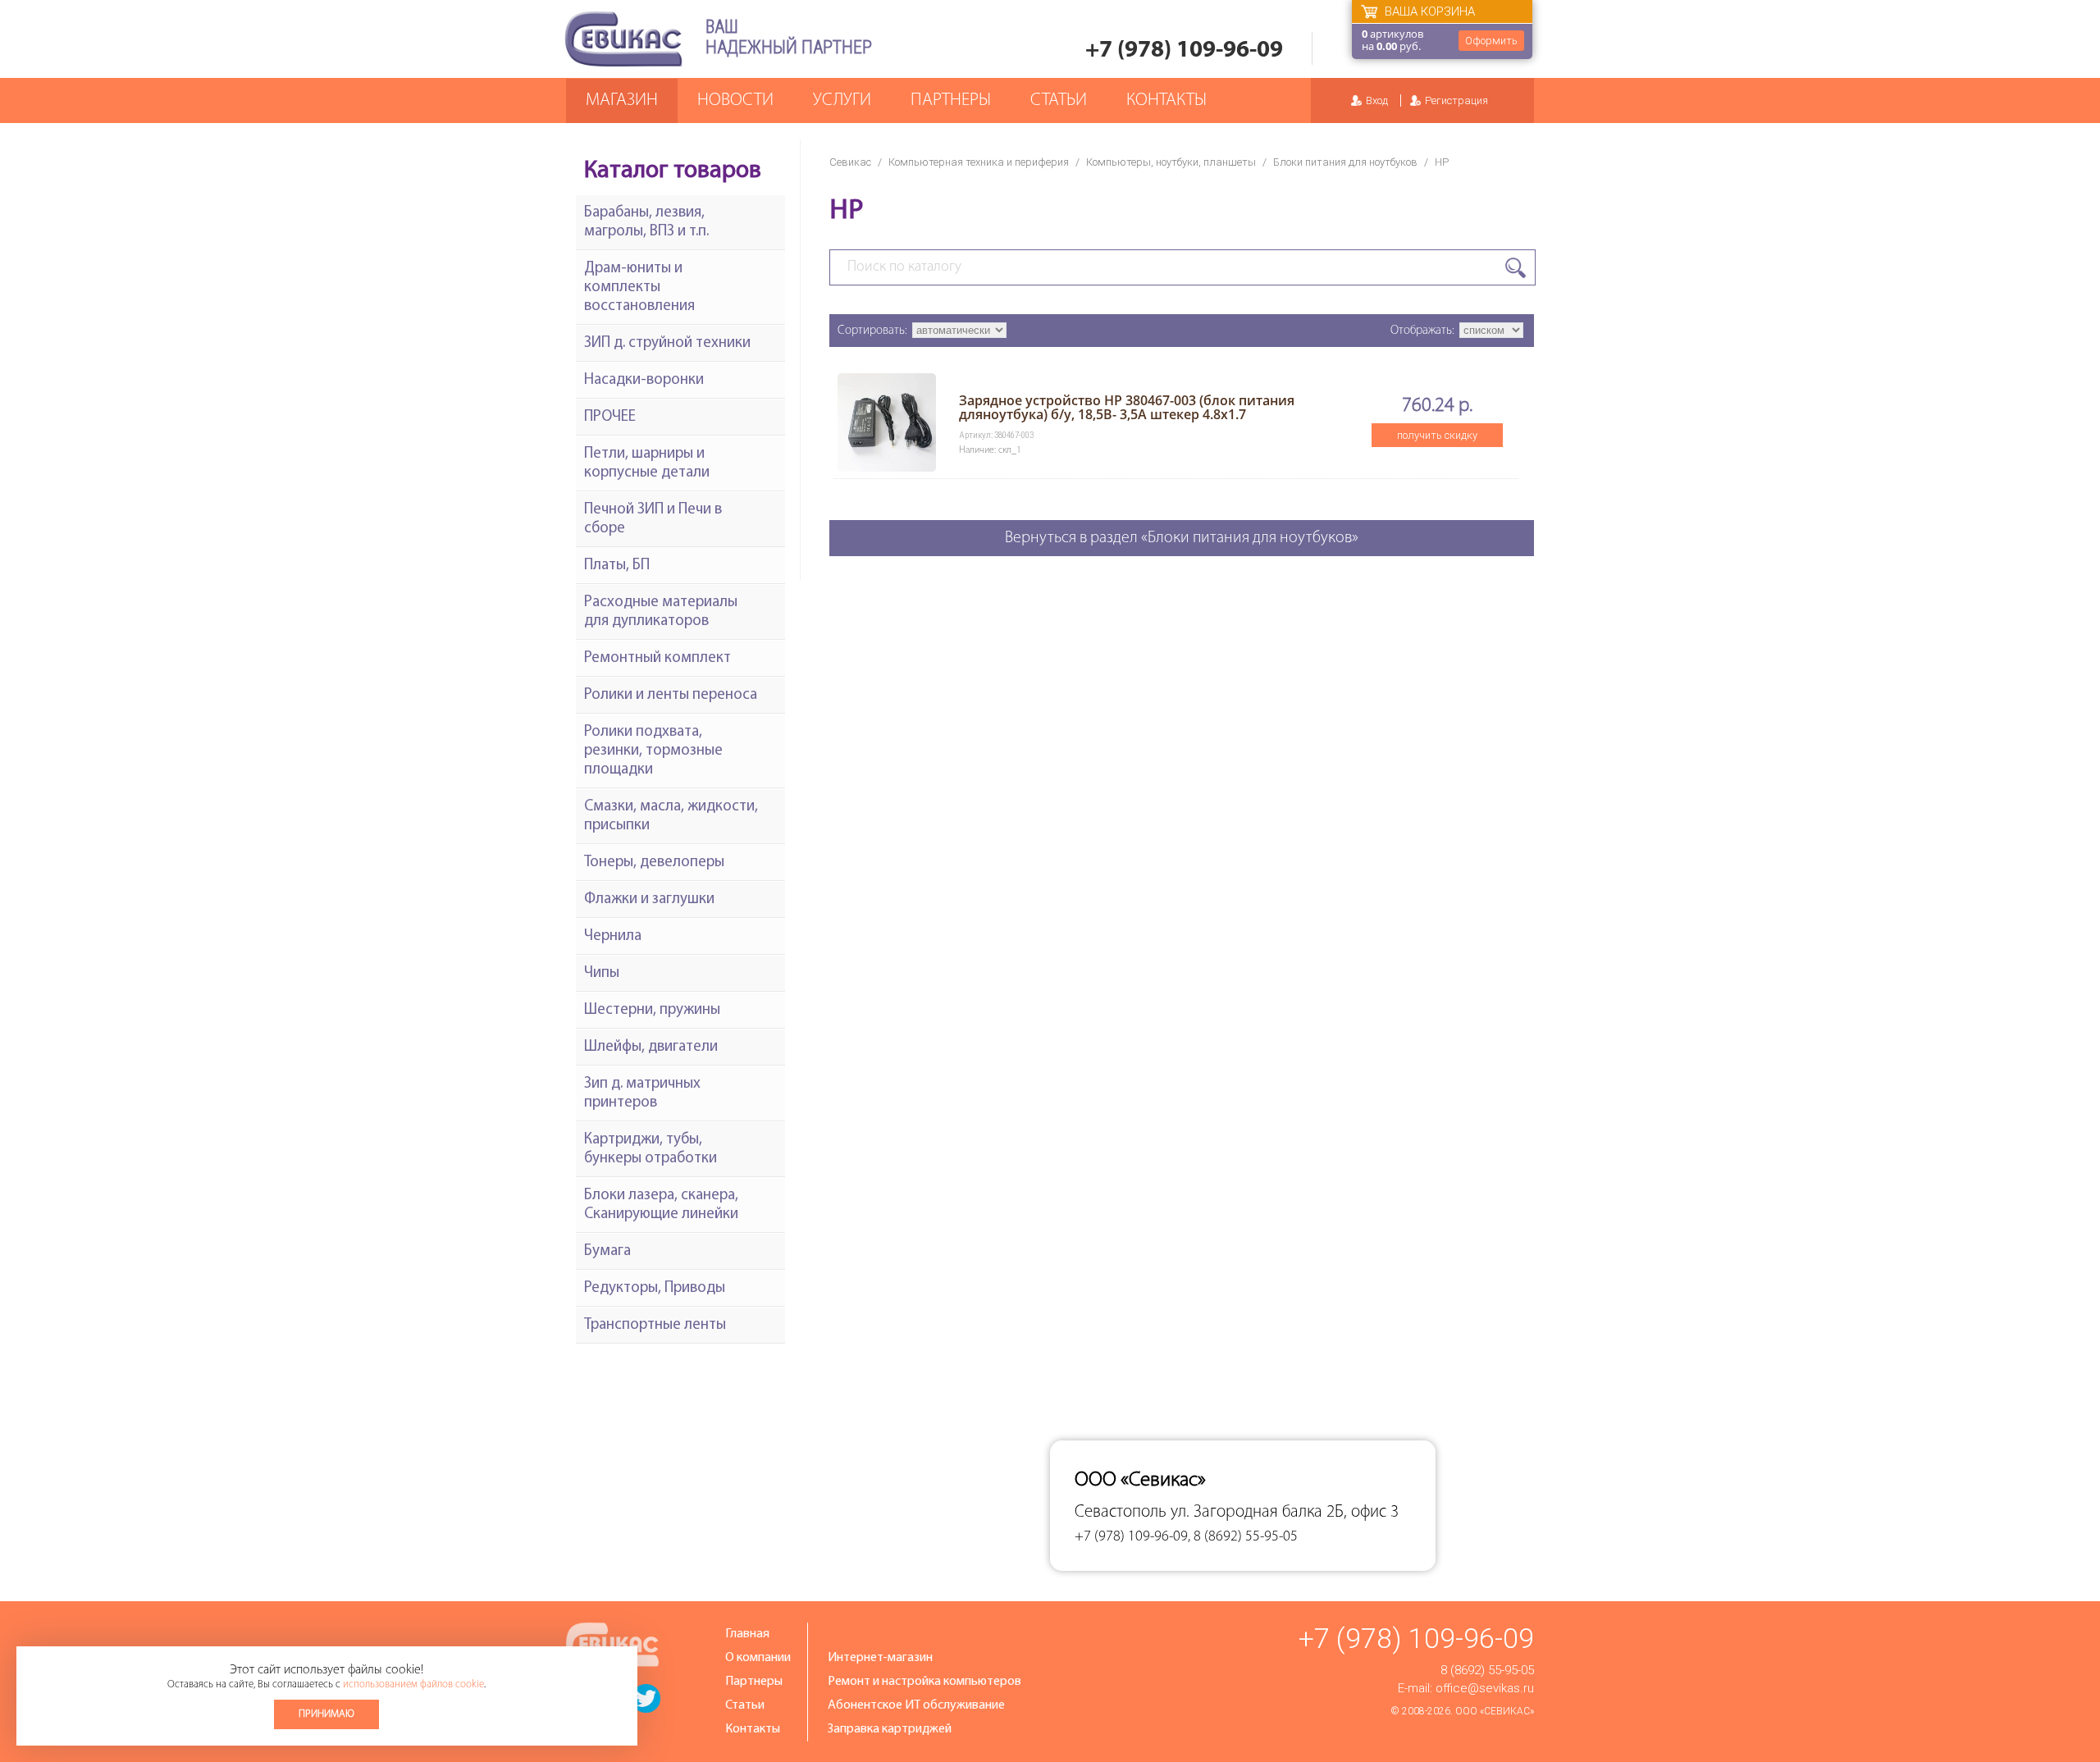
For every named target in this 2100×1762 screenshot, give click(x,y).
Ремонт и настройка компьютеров (924, 1682)
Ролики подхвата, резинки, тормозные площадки (653, 751)
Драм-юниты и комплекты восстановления (639, 288)
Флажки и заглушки (649, 899)
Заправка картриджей (890, 1729)
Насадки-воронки (644, 380)
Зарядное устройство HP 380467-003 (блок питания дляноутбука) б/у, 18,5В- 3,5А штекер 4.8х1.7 (1127, 407)
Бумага (607, 1251)
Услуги (842, 100)
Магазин (622, 100)
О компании (758, 1658)
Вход (1377, 100)
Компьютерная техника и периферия (979, 162)
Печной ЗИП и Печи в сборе (653, 519)
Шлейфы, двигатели (651, 1047)
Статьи (1059, 100)
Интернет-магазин (880, 1658)
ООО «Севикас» (1495, 1711)
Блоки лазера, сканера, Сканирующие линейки (661, 1205)
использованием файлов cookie (413, 1684)
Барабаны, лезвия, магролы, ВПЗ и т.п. (646, 222)
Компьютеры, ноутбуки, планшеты (1171, 162)
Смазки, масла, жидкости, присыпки (671, 816)
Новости (735, 100)
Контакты (1166, 100)
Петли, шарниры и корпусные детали (647, 463)
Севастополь (1121, 1512)
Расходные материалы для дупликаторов (661, 612)
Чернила (613, 936)
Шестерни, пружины (652, 1010)
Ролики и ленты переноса (671, 695)
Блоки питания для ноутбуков (1345, 162)
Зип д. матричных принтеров (642, 1093)
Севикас (850, 162)
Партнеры (951, 100)
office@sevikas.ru (1485, 1688)
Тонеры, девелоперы (654, 863)
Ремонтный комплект (657, 658)
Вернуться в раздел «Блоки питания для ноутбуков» (1182, 538)
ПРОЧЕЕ (610, 417)
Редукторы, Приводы (655, 1288)
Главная (747, 1634)
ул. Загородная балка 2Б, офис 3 (1285, 1512)
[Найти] (1516, 268)
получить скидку (1437, 435)
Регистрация (1456, 100)
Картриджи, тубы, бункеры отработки (651, 1149)
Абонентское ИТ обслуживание (916, 1705)
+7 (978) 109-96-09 (1184, 50)
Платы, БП (617, 566)
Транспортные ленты (655, 1325)
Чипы (602, 973)
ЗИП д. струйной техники (667, 343)
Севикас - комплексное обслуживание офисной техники (623, 39)
